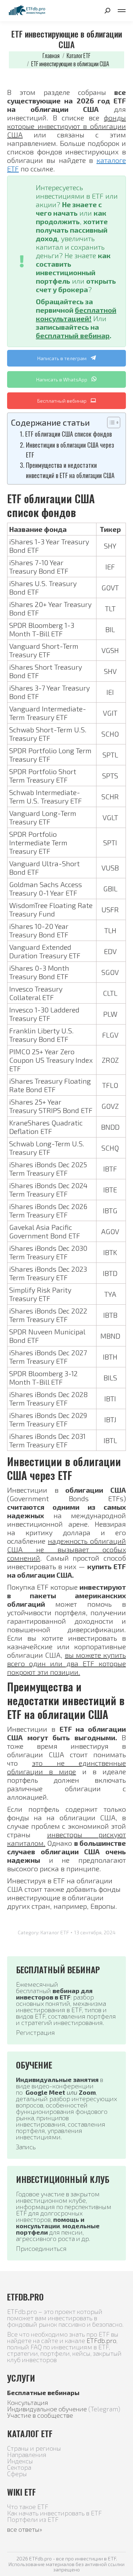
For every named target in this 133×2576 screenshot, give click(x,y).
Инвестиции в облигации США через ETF (70, 450)
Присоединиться (41, 2248)
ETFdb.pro (101, 2340)
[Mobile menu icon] (122, 11)
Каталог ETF (55, 1932)
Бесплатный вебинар (62, 401)
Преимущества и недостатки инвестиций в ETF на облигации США (70, 470)
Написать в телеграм (62, 358)
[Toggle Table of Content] (110, 422)
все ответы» (25, 2529)
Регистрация (35, 2032)
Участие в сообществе (40, 2415)
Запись (26, 2147)
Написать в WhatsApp (62, 379)
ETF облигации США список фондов (68, 434)
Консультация (28, 2402)
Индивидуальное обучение (47, 2409)
